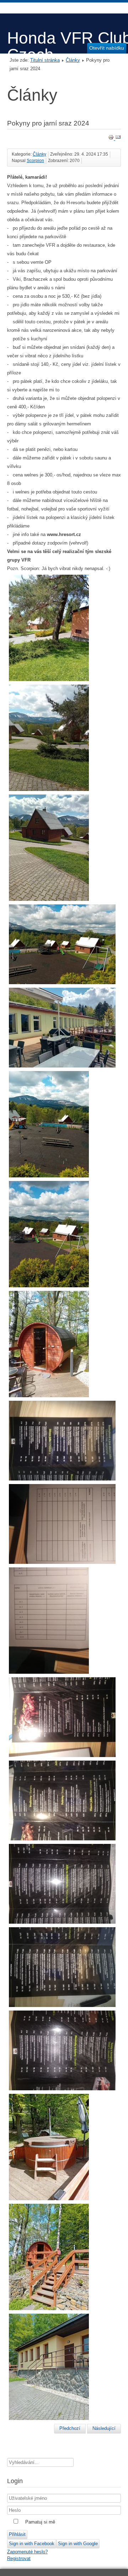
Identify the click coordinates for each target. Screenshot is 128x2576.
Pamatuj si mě (40, 2522)
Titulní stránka (45, 60)
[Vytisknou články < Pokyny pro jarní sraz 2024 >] (112, 138)
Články (73, 60)
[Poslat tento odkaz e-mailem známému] (118, 138)
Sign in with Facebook (32, 2544)
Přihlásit (17, 2534)
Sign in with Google (78, 2544)
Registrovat (19, 2558)
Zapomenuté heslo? (27, 2552)
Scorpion (35, 161)
